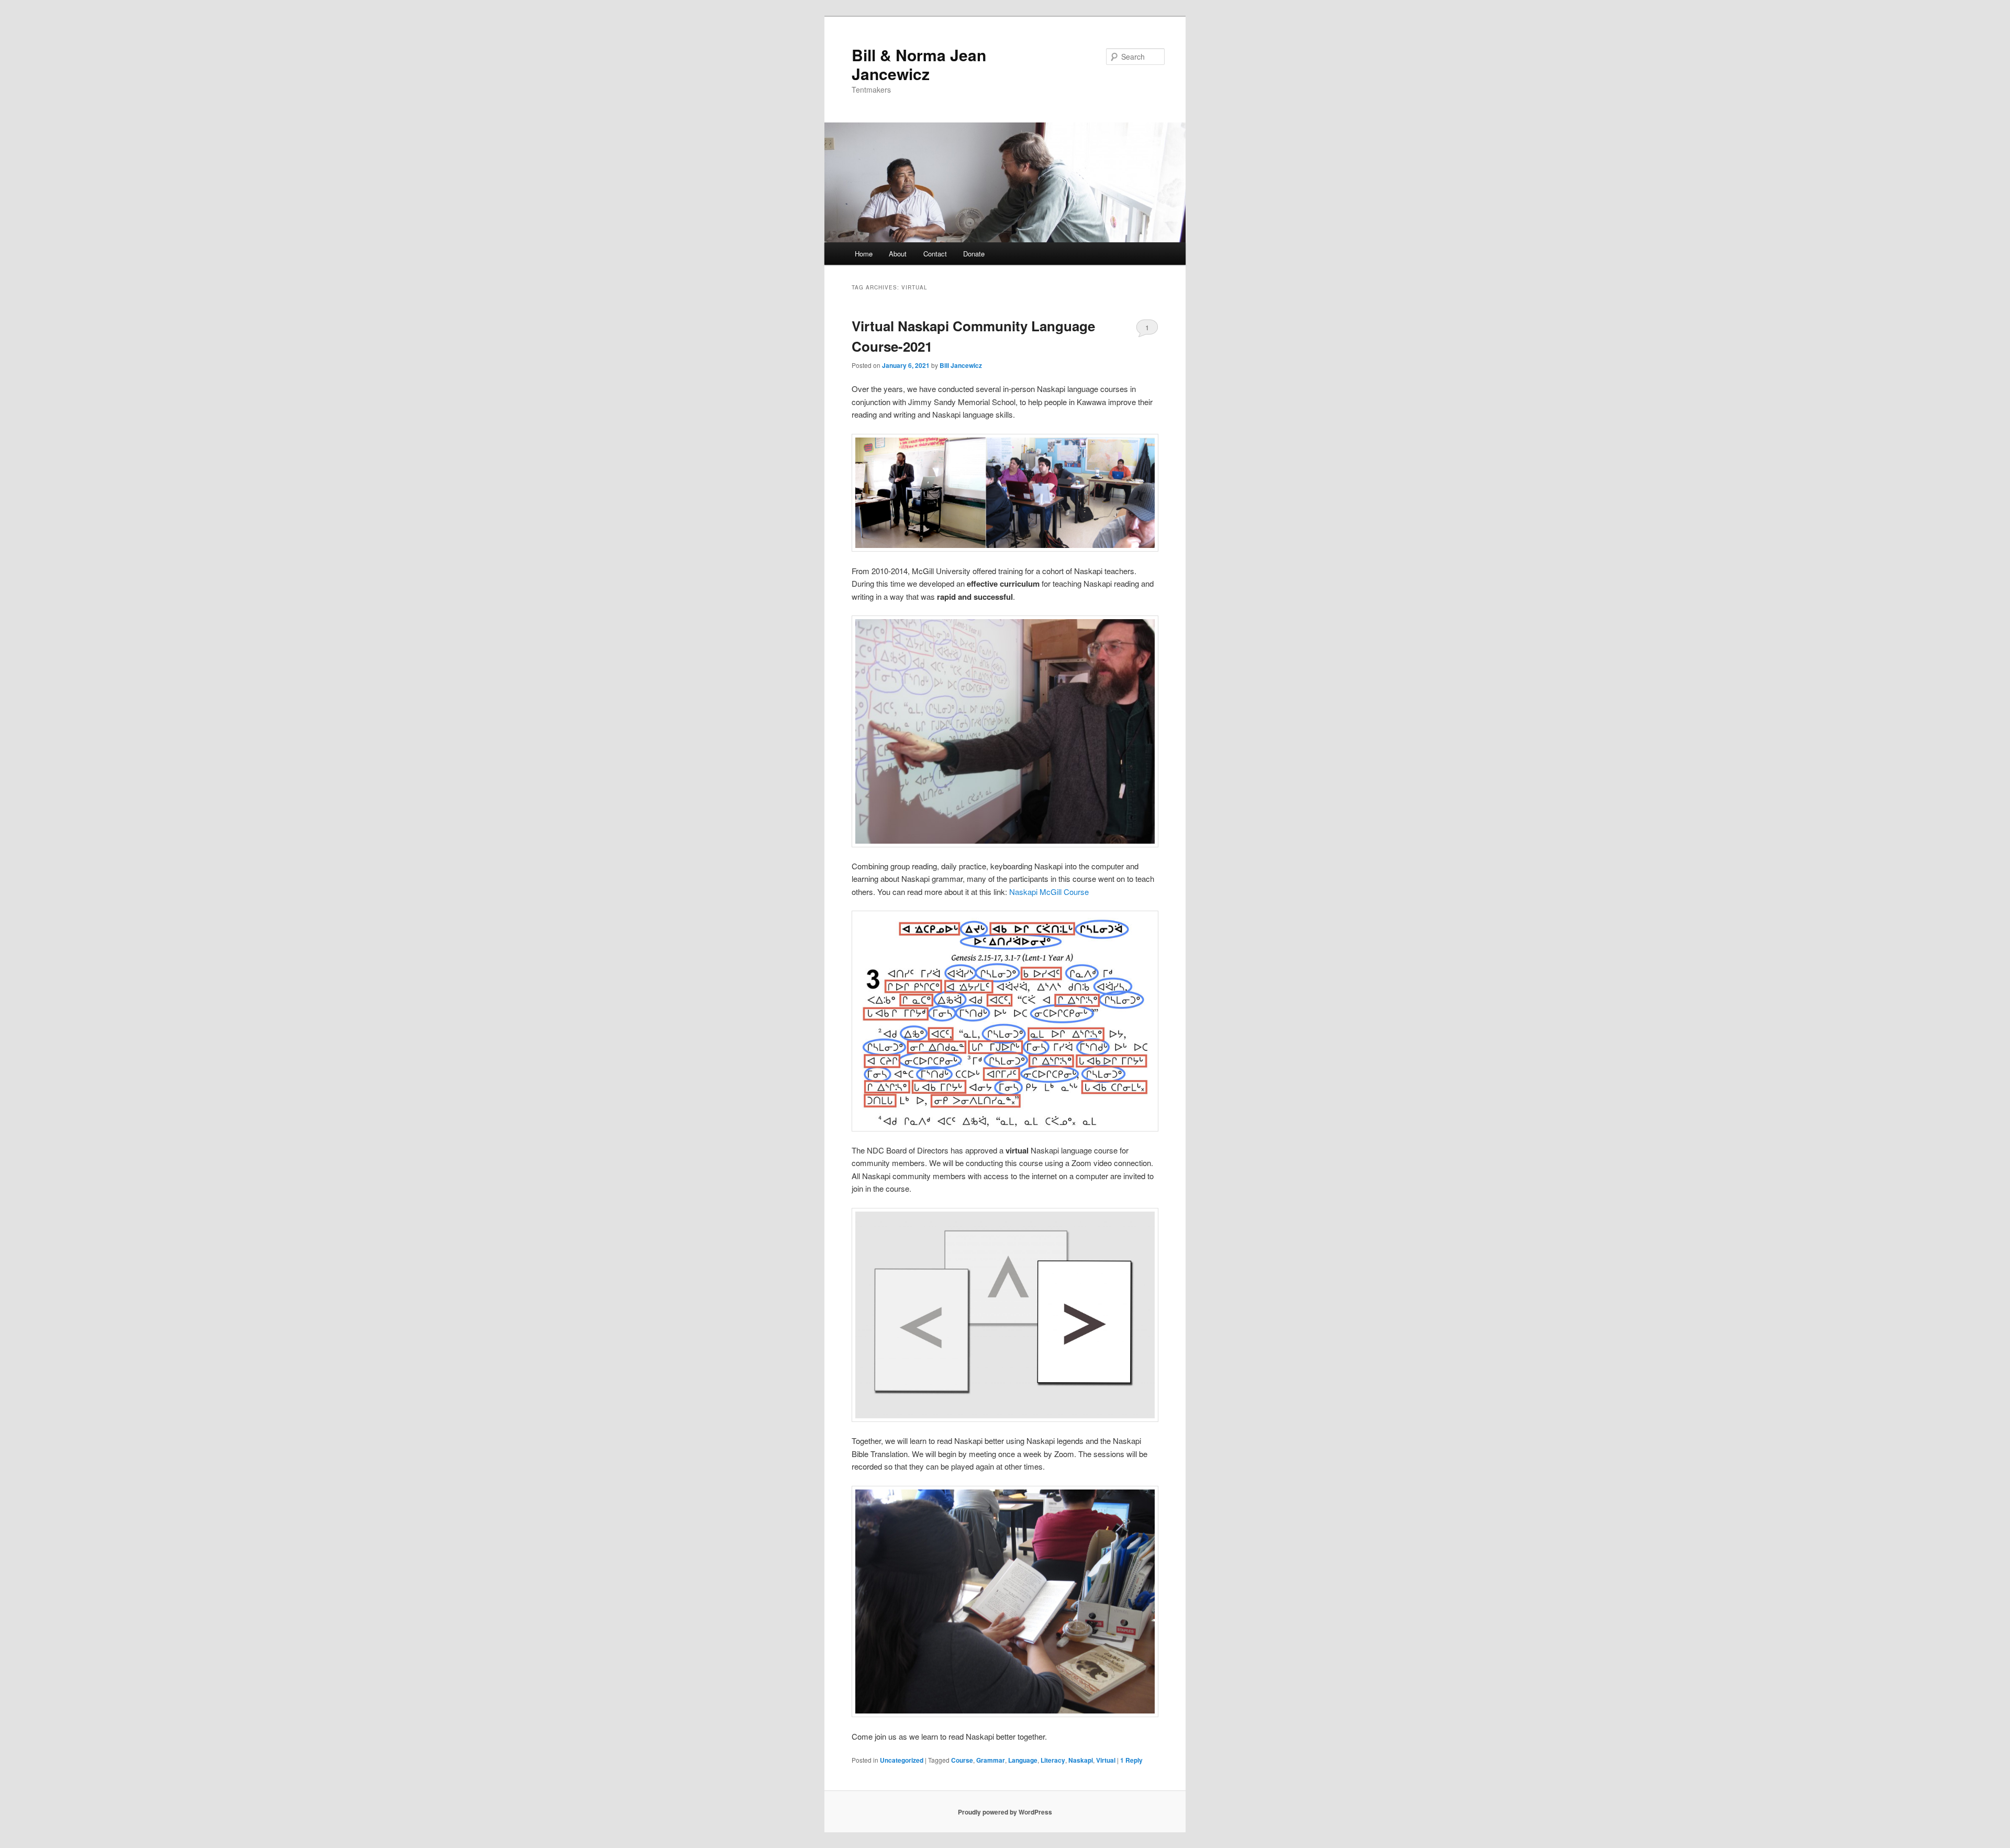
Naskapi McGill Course (1049, 892)
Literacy (1053, 1760)
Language (1023, 1760)
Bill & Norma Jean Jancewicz (919, 64)
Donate (974, 254)
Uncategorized (902, 1760)
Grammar (991, 1760)
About (898, 254)
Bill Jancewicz (961, 365)
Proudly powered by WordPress (1005, 1812)
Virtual (1106, 1760)
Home (864, 254)
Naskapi (1081, 1760)
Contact (935, 254)
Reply (1131, 1760)
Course (962, 1760)
